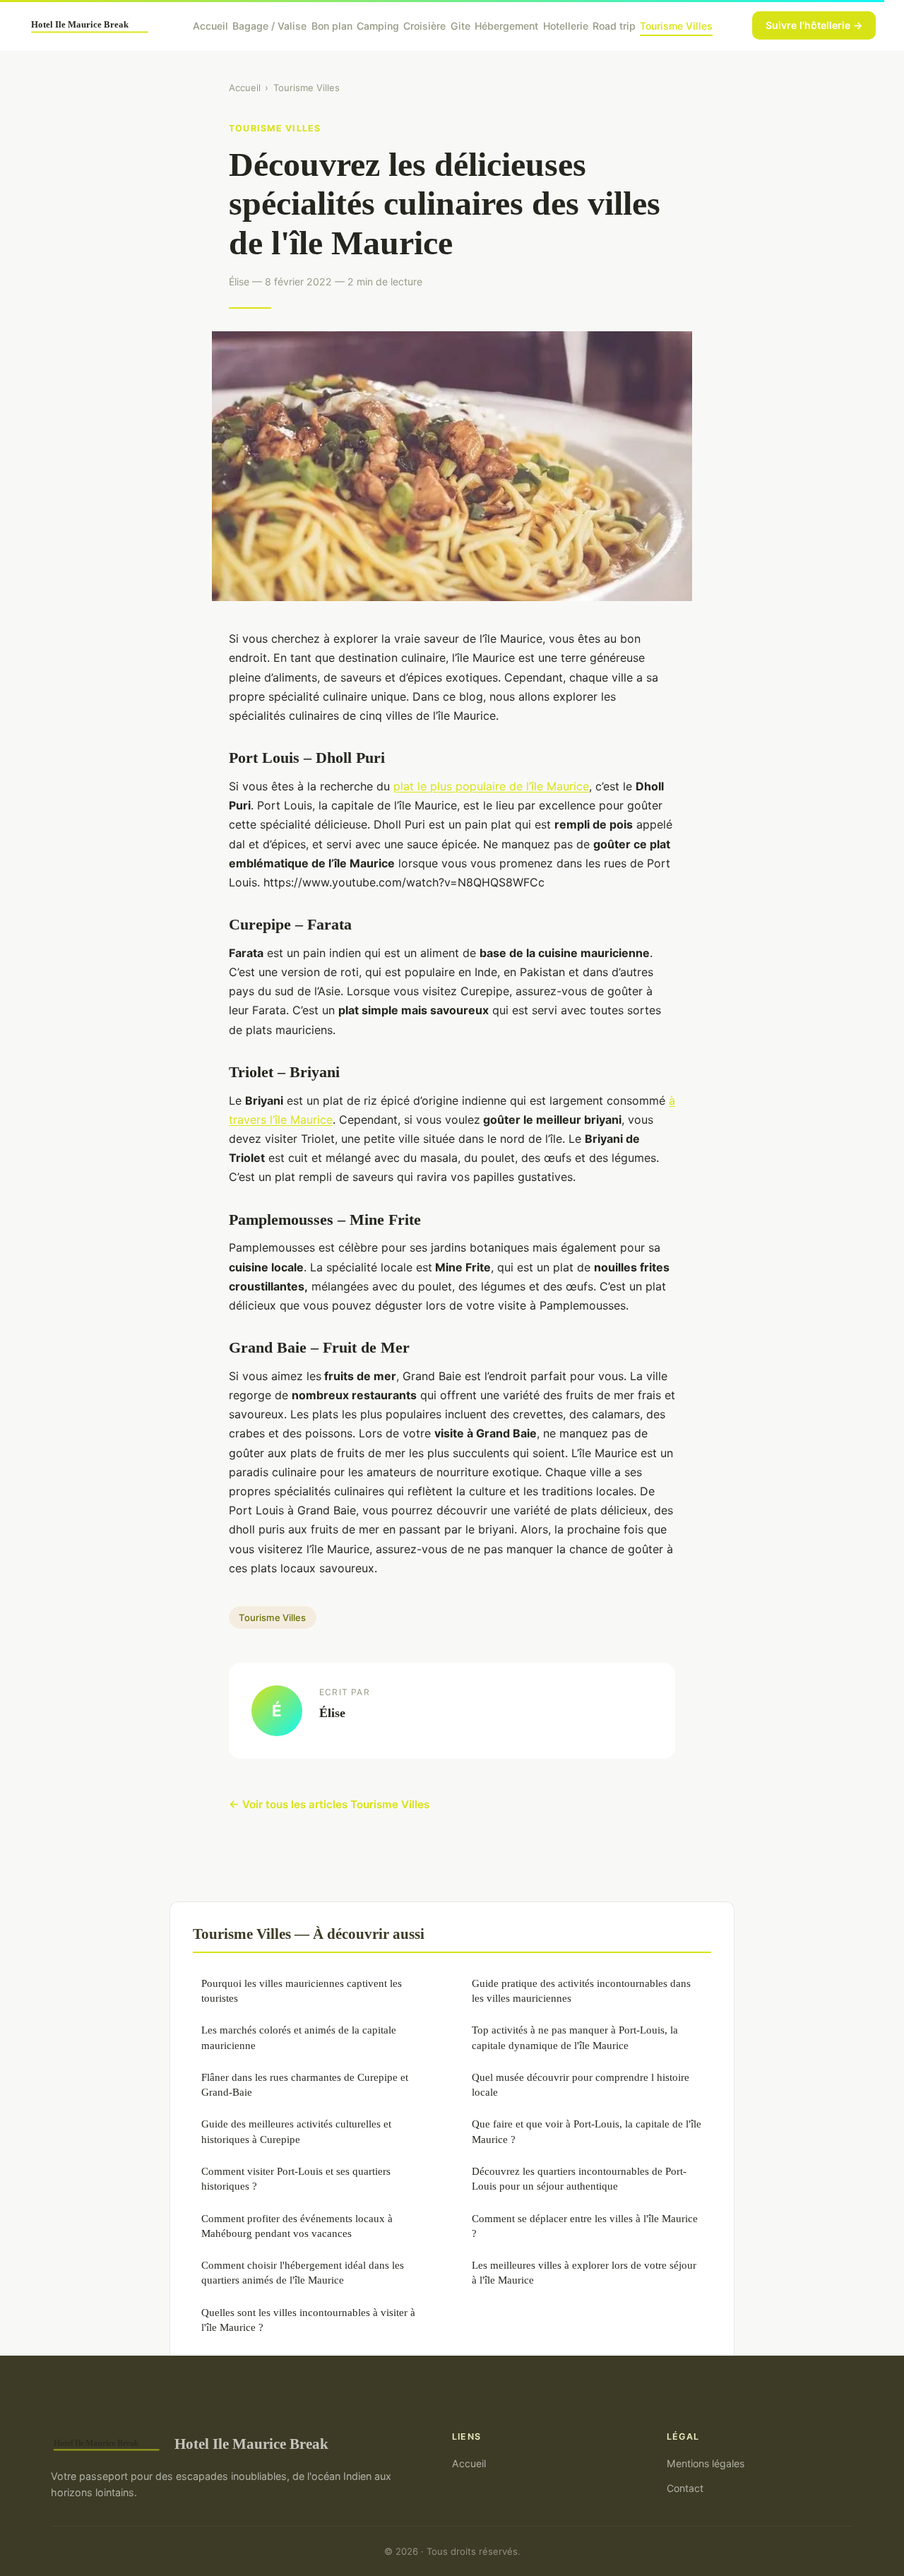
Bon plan (332, 25)
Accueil (210, 25)
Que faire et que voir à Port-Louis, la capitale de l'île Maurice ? (587, 2131)
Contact (685, 2488)
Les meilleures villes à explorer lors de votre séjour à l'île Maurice (584, 2272)
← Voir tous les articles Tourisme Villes (329, 1804)
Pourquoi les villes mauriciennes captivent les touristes (302, 1990)
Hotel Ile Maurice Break (251, 2444)
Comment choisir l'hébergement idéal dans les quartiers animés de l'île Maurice (303, 2272)
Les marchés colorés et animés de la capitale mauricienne (299, 2037)
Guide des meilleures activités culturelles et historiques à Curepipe (296, 2131)
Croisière (424, 25)
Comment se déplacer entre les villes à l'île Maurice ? (585, 2226)
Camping (378, 25)
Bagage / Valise (269, 25)
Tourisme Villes (676, 25)
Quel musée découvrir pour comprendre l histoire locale (581, 2084)
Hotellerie (566, 25)
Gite (460, 25)
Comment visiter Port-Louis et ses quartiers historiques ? (296, 2178)
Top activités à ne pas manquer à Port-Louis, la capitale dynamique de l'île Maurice (575, 2037)
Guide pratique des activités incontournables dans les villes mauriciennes (581, 1990)
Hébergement (506, 25)
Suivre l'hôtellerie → (814, 25)
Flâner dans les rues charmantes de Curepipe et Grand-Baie (305, 2084)
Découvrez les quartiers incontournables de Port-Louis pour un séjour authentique (579, 2178)
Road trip (614, 25)
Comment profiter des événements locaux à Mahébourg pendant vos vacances (297, 2226)
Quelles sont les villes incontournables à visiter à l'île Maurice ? (308, 2320)
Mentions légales (706, 2463)
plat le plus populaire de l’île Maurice (491, 786)
